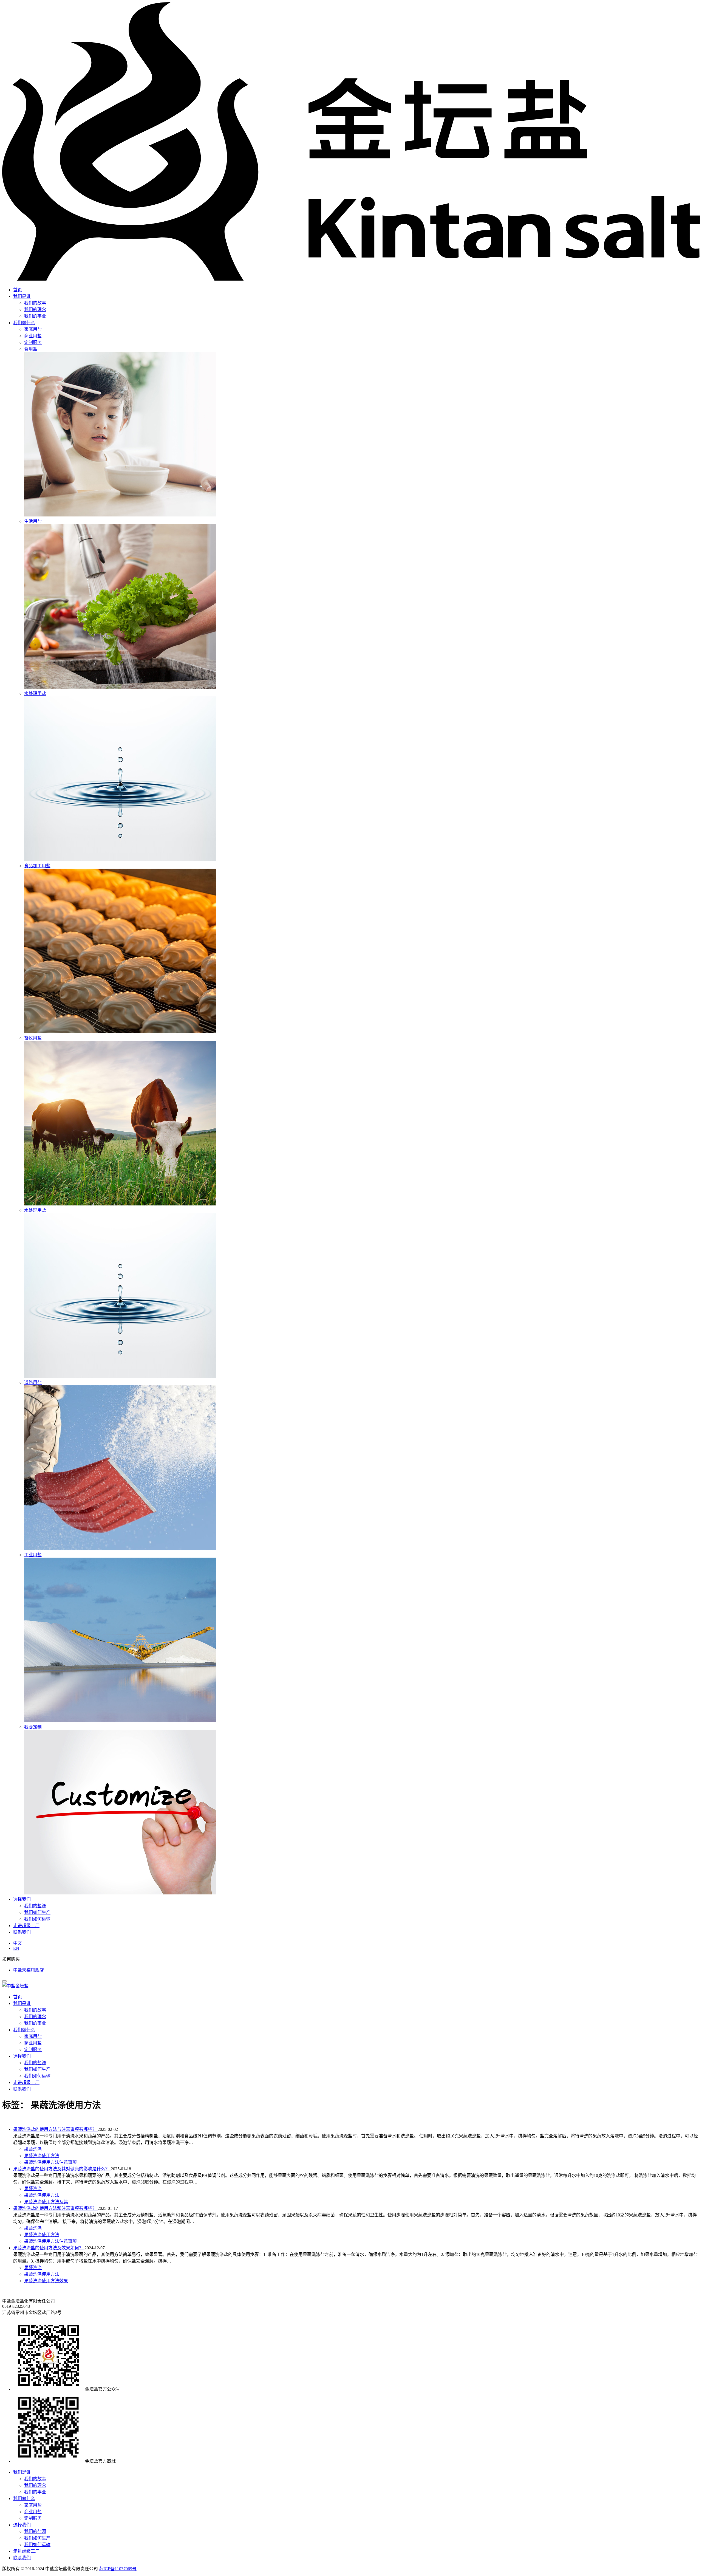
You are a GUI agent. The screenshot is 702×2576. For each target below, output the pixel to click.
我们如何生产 (37, 1912)
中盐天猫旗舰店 (29, 1970)
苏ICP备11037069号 (118, 2569)
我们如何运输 (37, 1919)
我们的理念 (35, 310)
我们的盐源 (35, 1906)
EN (16, 1948)
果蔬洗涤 (33, 2149)
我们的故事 (35, 303)
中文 (18, 1943)
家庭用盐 (33, 2036)
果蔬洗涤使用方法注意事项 (50, 2162)
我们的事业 (35, 316)
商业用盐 (33, 2043)
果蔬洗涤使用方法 (42, 2156)
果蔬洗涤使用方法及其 (46, 2202)
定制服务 (33, 2050)
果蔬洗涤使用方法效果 (46, 2281)
